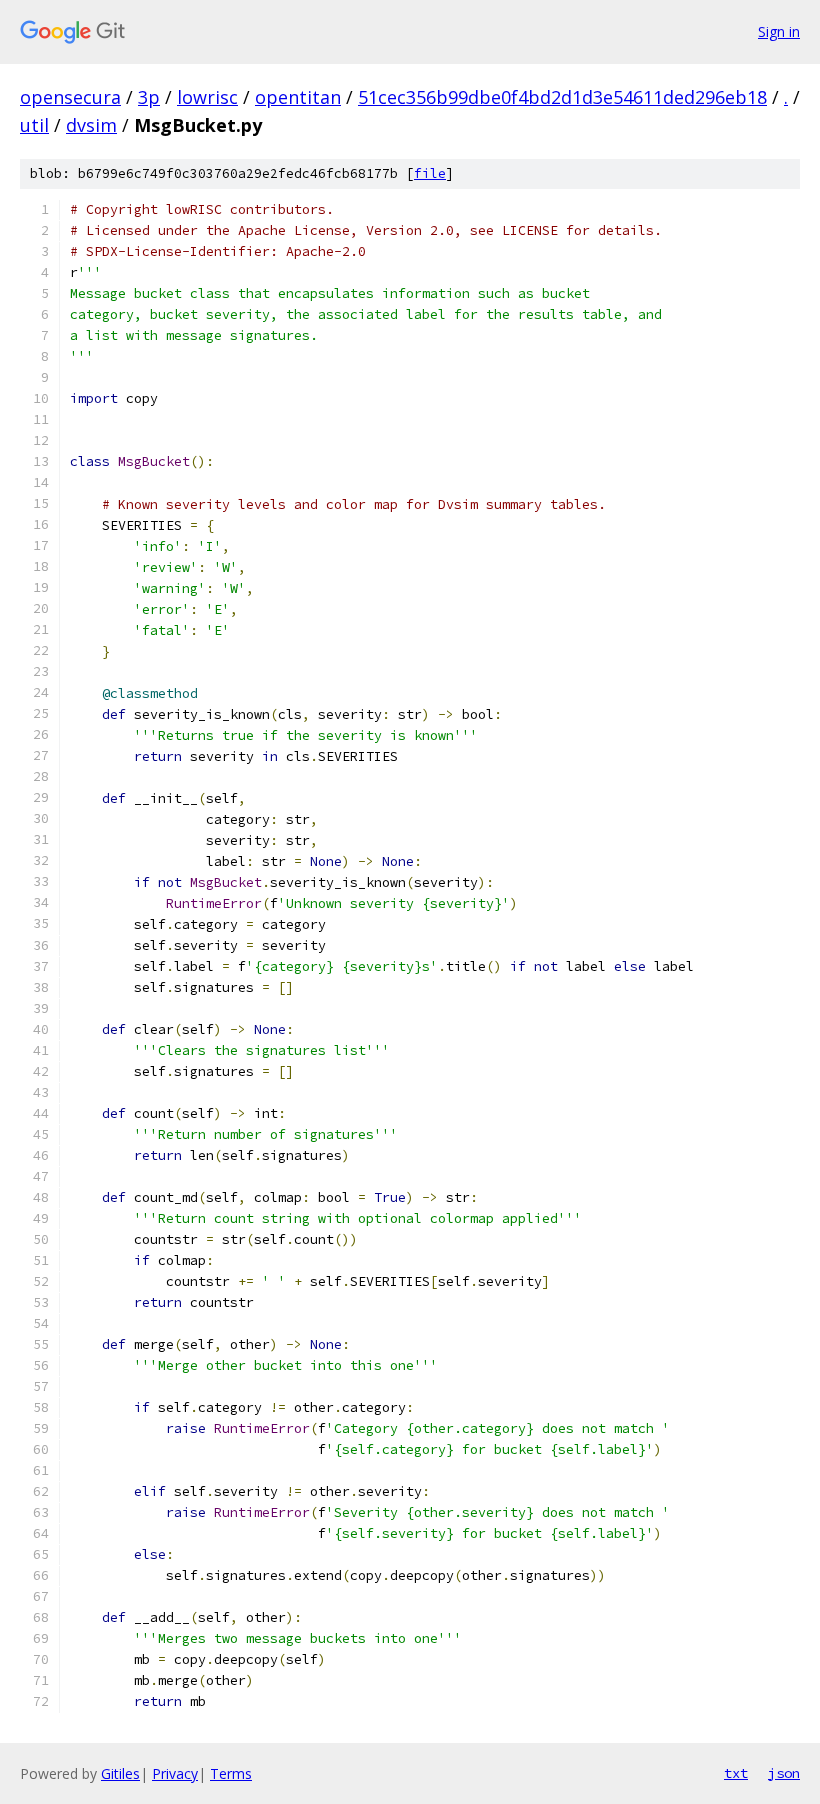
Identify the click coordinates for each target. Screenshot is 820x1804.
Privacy (175, 1773)
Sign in (779, 31)
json (784, 1773)
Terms (231, 1773)
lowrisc (207, 97)
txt (736, 1773)
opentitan (298, 97)
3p (149, 97)
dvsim (91, 125)
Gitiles (120, 1773)
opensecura (70, 97)
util (34, 125)
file (430, 173)
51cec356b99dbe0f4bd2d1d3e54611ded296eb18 (562, 97)
